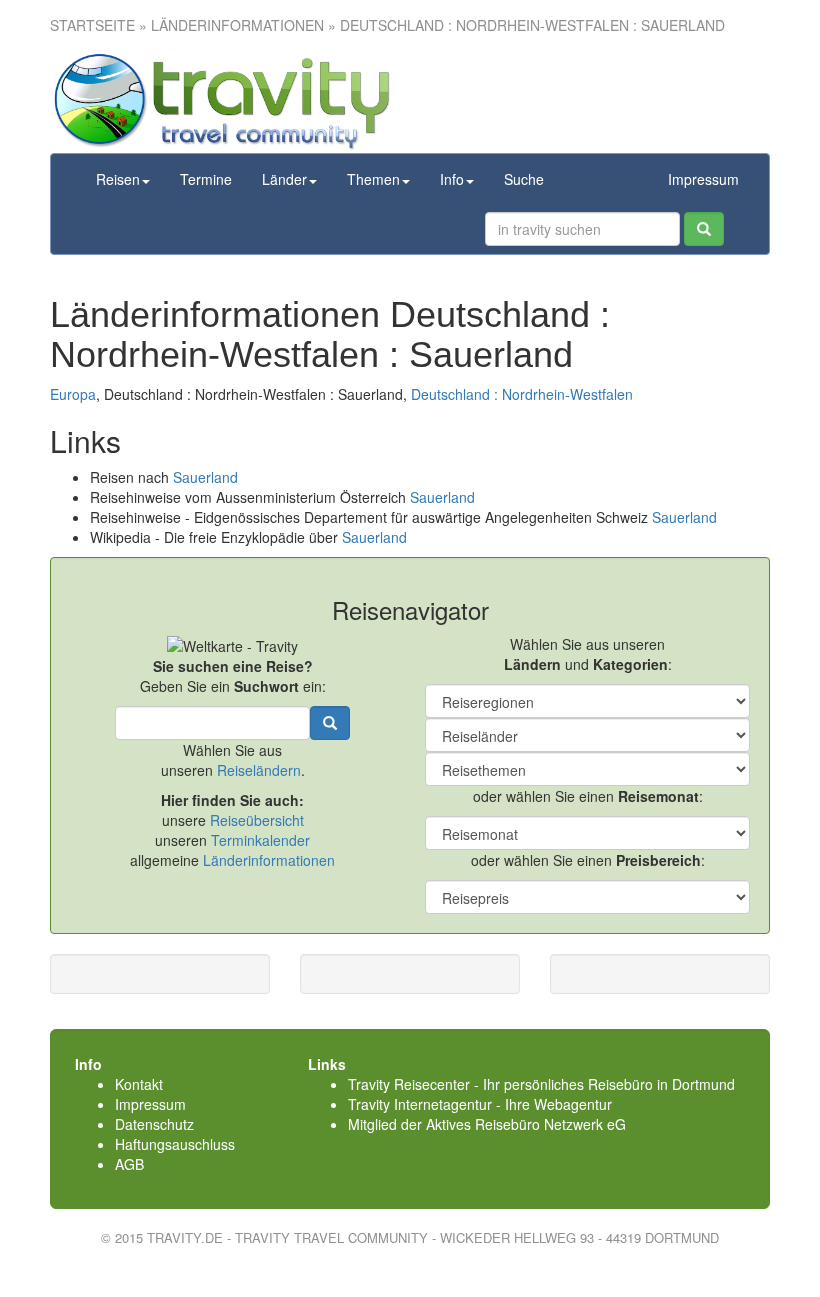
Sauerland (205, 477)
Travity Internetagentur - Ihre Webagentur (480, 1104)
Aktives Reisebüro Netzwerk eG (526, 1124)
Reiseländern (259, 770)
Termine (206, 179)
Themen (373, 179)
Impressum (703, 179)
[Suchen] (704, 229)
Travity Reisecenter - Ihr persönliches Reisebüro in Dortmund (541, 1084)
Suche (524, 179)
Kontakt (139, 1084)
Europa (73, 394)
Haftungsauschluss (175, 1144)
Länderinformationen (269, 860)
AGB (129, 1164)
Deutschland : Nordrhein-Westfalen (522, 394)
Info (452, 179)
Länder (284, 179)
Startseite (92, 25)
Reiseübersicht (257, 820)
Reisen (118, 179)
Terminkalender (260, 840)
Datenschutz (154, 1124)
